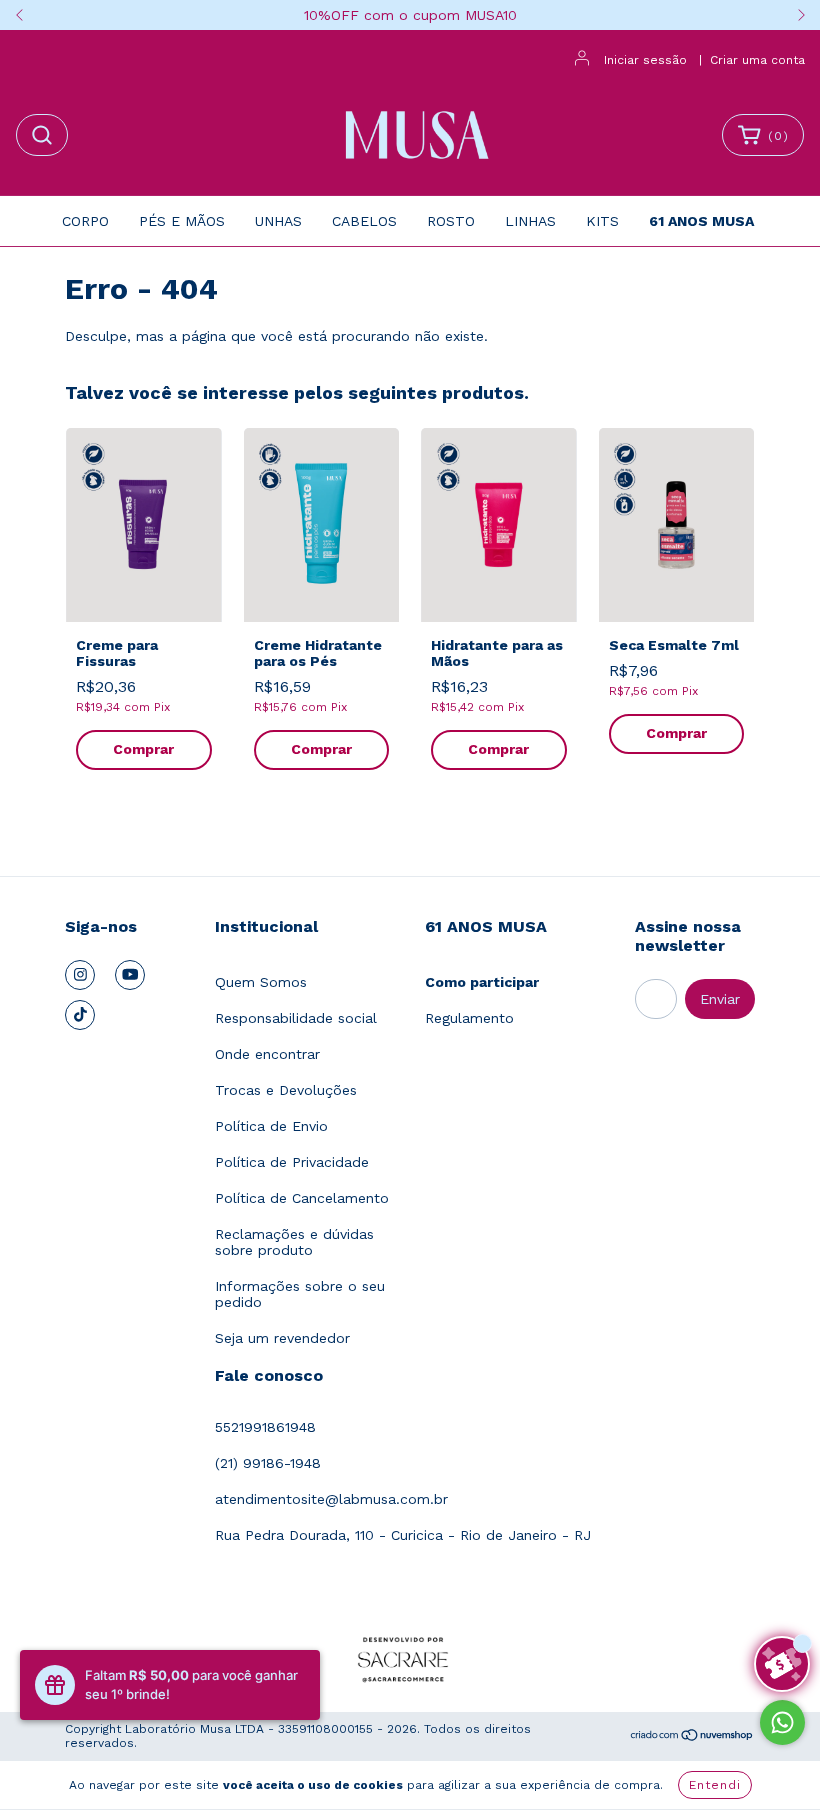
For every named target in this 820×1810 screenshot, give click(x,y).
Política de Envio (271, 1126)
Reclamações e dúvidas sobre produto (294, 1242)
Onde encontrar (267, 1054)
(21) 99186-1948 (268, 1463)
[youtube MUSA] (130, 975)
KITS (602, 221)
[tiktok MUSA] (80, 1015)
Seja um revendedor (282, 1338)
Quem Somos (261, 982)
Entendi (715, 1785)
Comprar (143, 749)
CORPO (85, 221)
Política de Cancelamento (302, 1198)
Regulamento (469, 1018)
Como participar (482, 982)
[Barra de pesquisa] (42, 135)
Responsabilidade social (296, 1018)
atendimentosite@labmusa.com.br (331, 1499)
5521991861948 (265, 1427)
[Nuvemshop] (692, 1738)
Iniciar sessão (645, 60)
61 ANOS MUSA (701, 221)
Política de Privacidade (292, 1162)
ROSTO (451, 221)
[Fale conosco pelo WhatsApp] (782, 1722)
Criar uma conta (757, 60)
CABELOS (364, 221)
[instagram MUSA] (80, 975)
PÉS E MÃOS (182, 221)
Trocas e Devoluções (286, 1090)
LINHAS (530, 221)
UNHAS (278, 221)
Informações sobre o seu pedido (300, 1294)
